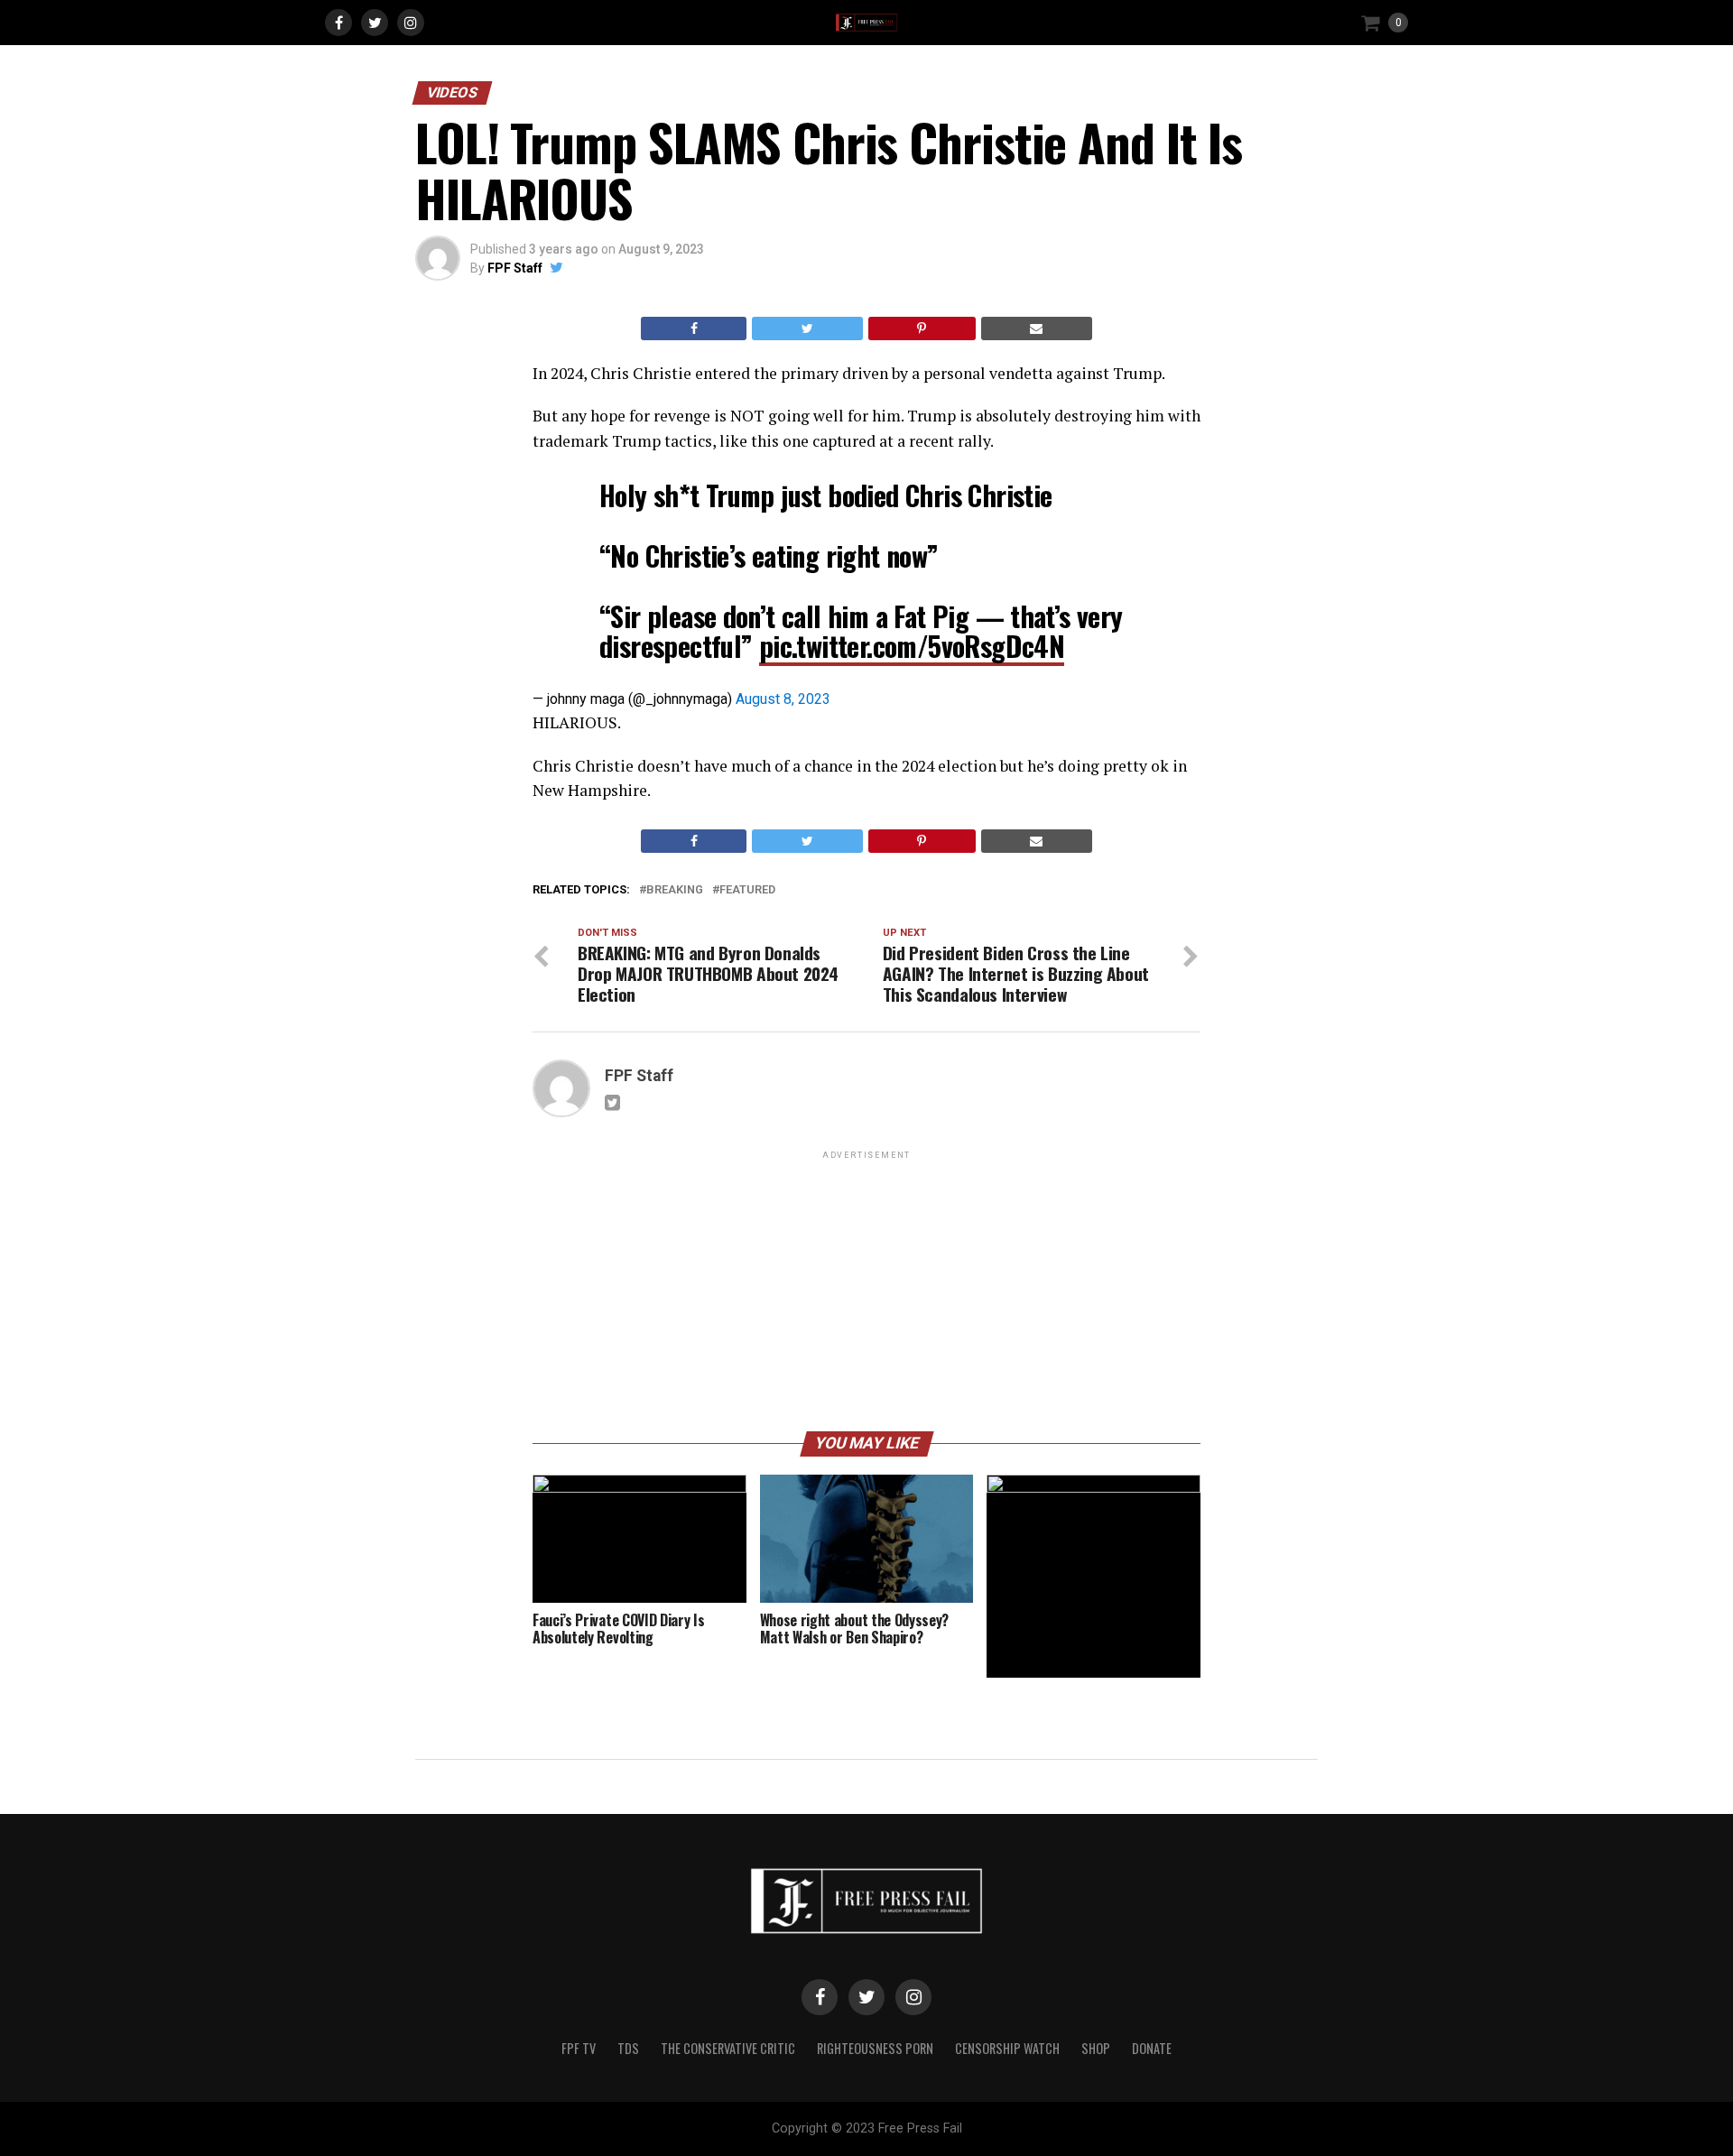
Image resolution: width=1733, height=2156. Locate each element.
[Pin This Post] (922, 328)
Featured (747, 890)
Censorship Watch (1007, 2048)
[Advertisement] (866, 1290)
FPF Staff (515, 268)
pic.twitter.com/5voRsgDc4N (912, 646)
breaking (675, 890)
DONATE (1152, 2048)
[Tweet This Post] (807, 328)
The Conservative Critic (728, 2048)
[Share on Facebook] (694, 328)
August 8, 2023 (783, 699)
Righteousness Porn (875, 2048)
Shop (1096, 2048)
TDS (628, 2048)
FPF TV (579, 2048)
